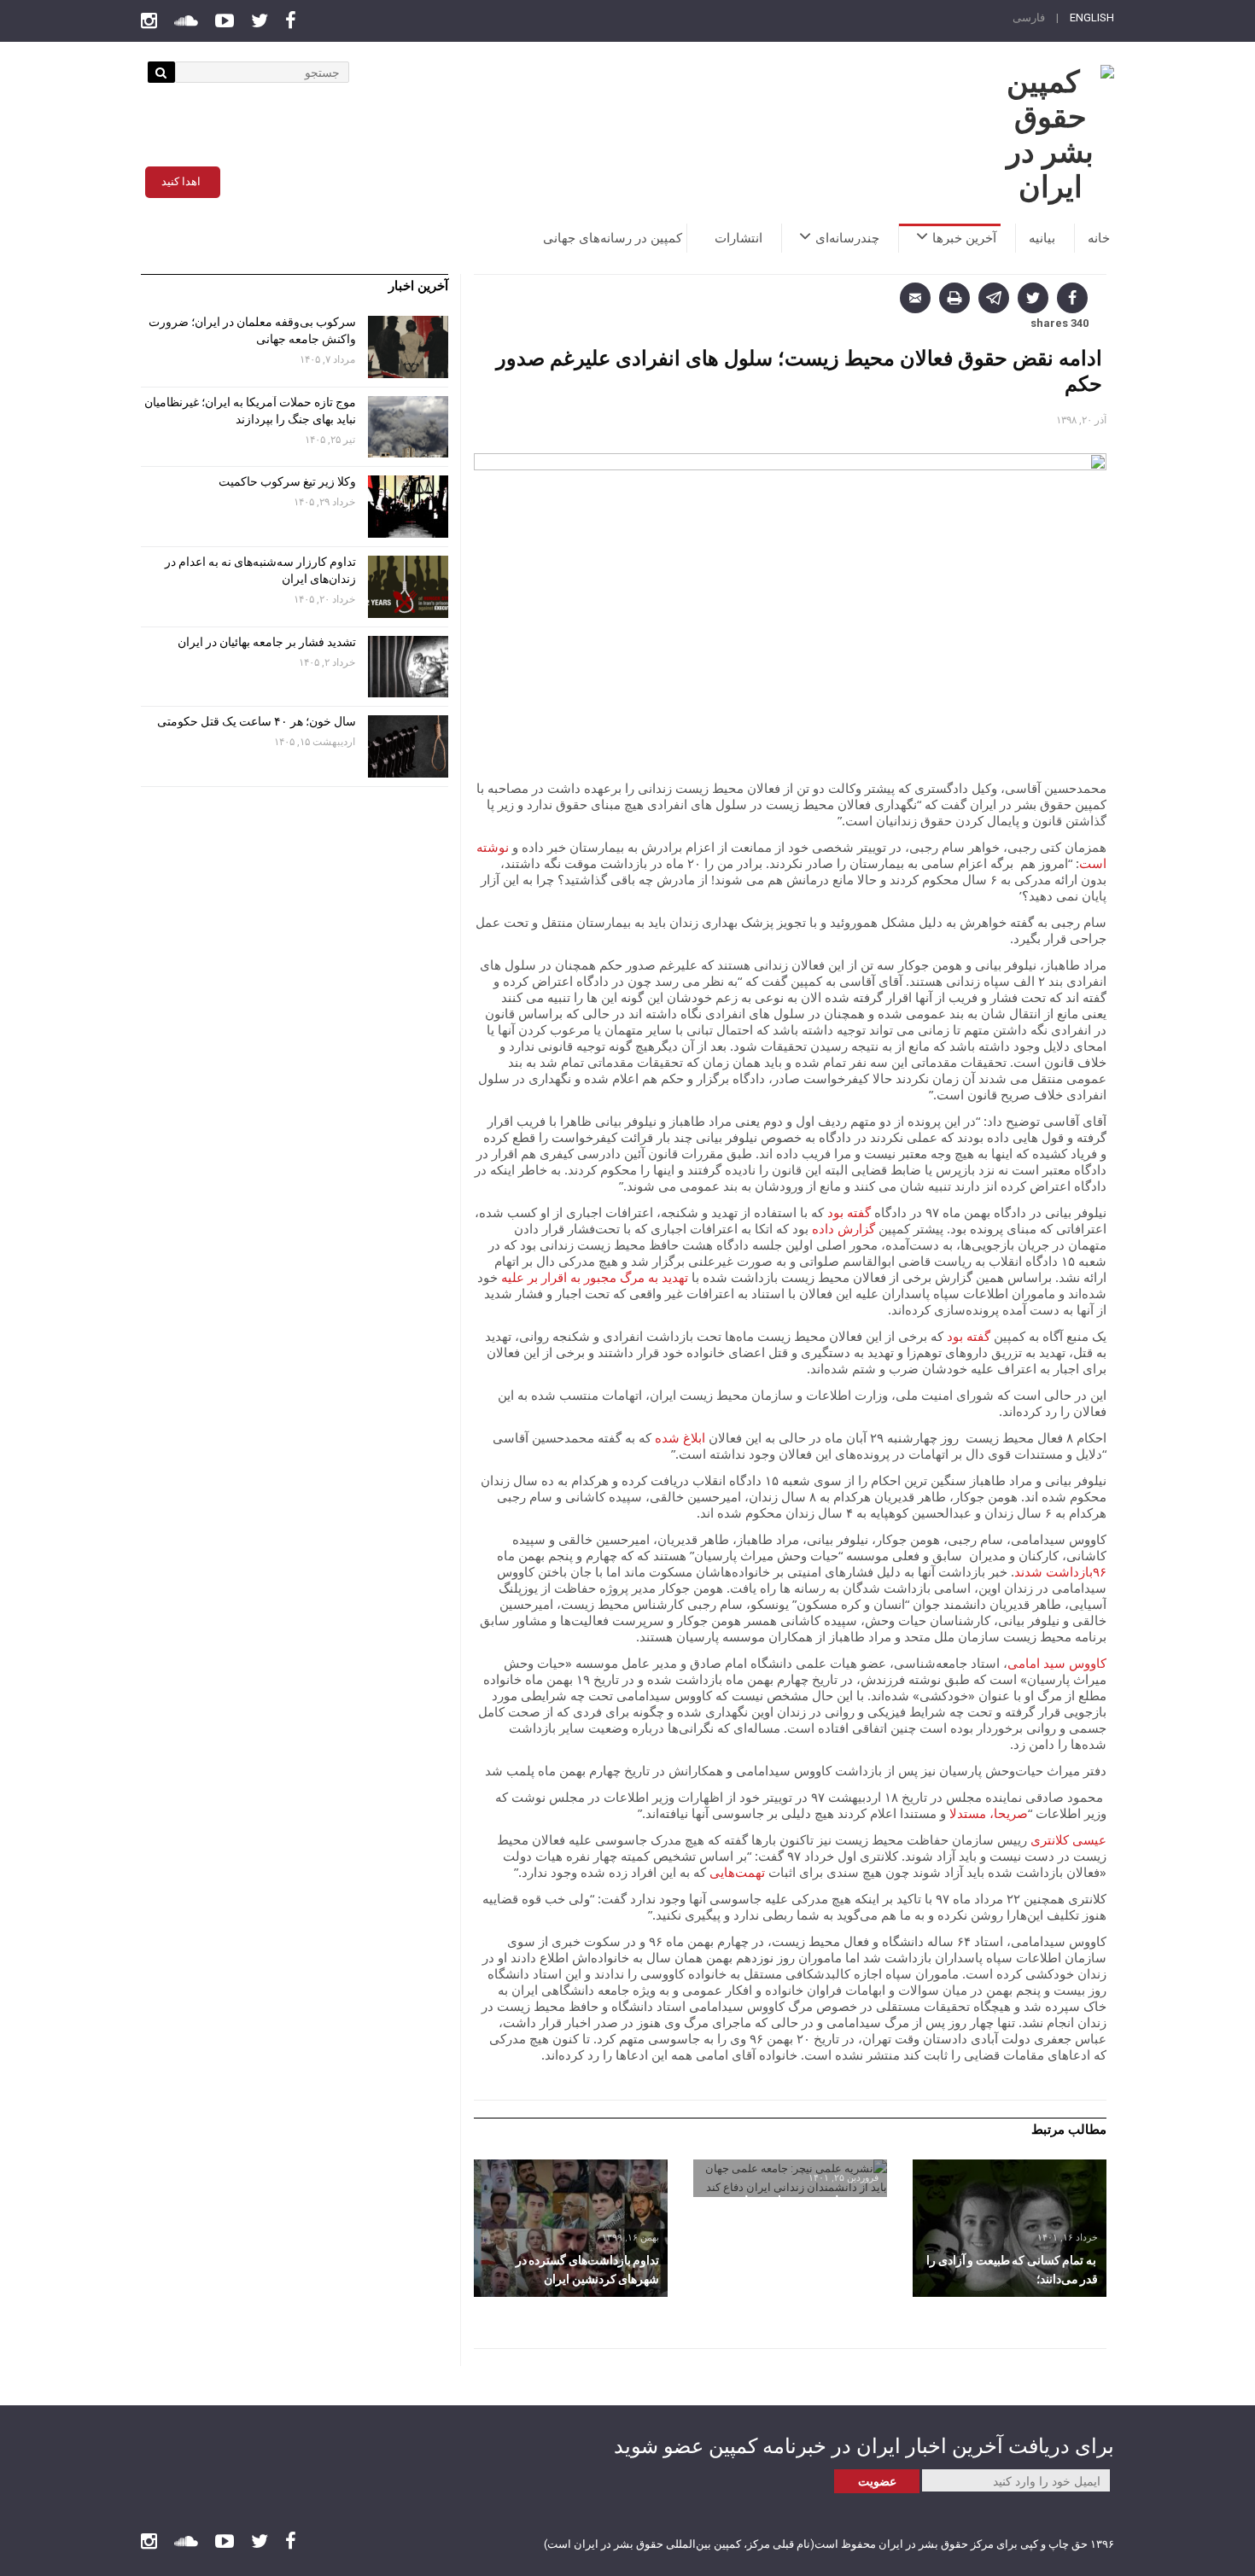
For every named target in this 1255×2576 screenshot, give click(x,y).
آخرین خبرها (964, 238)
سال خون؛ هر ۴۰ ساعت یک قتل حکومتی (257, 721)
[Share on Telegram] (994, 298)
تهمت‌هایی (739, 1872)
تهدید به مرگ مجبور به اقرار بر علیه (596, 1277)
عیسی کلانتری (1068, 1839)
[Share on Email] (915, 298)
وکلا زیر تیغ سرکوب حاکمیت (286, 481)
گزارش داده (843, 1228)
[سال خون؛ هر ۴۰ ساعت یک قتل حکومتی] (408, 746)
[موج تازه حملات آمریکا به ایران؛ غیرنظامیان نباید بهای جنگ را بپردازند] (408, 427)
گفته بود (849, 1212)
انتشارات (738, 238)
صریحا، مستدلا (989, 1813)
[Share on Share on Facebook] (1072, 298)
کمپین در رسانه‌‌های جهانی (613, 238)
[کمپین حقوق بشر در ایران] (1050, 135)
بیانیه (1042, 238)
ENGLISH (1092, 17)
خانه (1099, 238)
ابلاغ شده (680, 1437)
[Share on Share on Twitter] (1033, 298)
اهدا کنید (181, 181)
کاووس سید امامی (1057, 1663)
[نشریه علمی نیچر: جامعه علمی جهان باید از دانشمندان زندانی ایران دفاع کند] (790, 2178)
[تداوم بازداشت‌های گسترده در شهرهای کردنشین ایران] (571, 2228)
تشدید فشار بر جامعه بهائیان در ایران (266, 642)
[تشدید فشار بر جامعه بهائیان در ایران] (408, 667)
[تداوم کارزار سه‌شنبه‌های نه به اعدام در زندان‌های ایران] (408, 587)
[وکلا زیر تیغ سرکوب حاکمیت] (408, 507)
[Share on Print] (954, 298)
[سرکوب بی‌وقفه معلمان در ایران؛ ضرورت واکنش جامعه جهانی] (408, 347)
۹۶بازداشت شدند (1060, 1571)
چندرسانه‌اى (847, 238)
